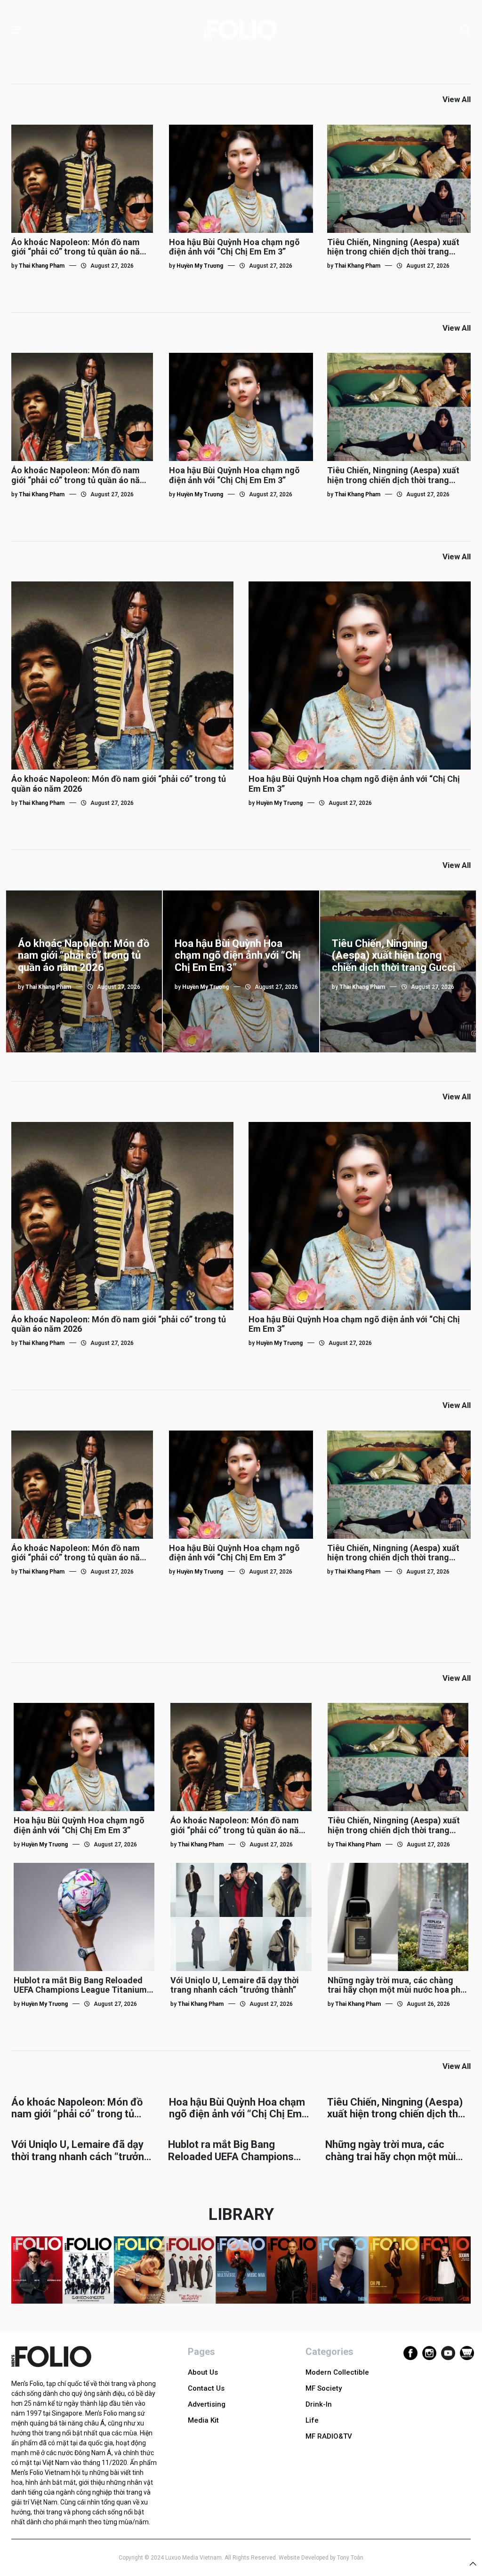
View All (457, 99)
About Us (203, 2372)
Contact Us (206, 2388)
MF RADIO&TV (329, 2436)
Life (312, 2420)
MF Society (324, 2388)
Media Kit (203, 2420)
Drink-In (319, 2404)
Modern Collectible (337, 2372)
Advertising (207, 2404)
